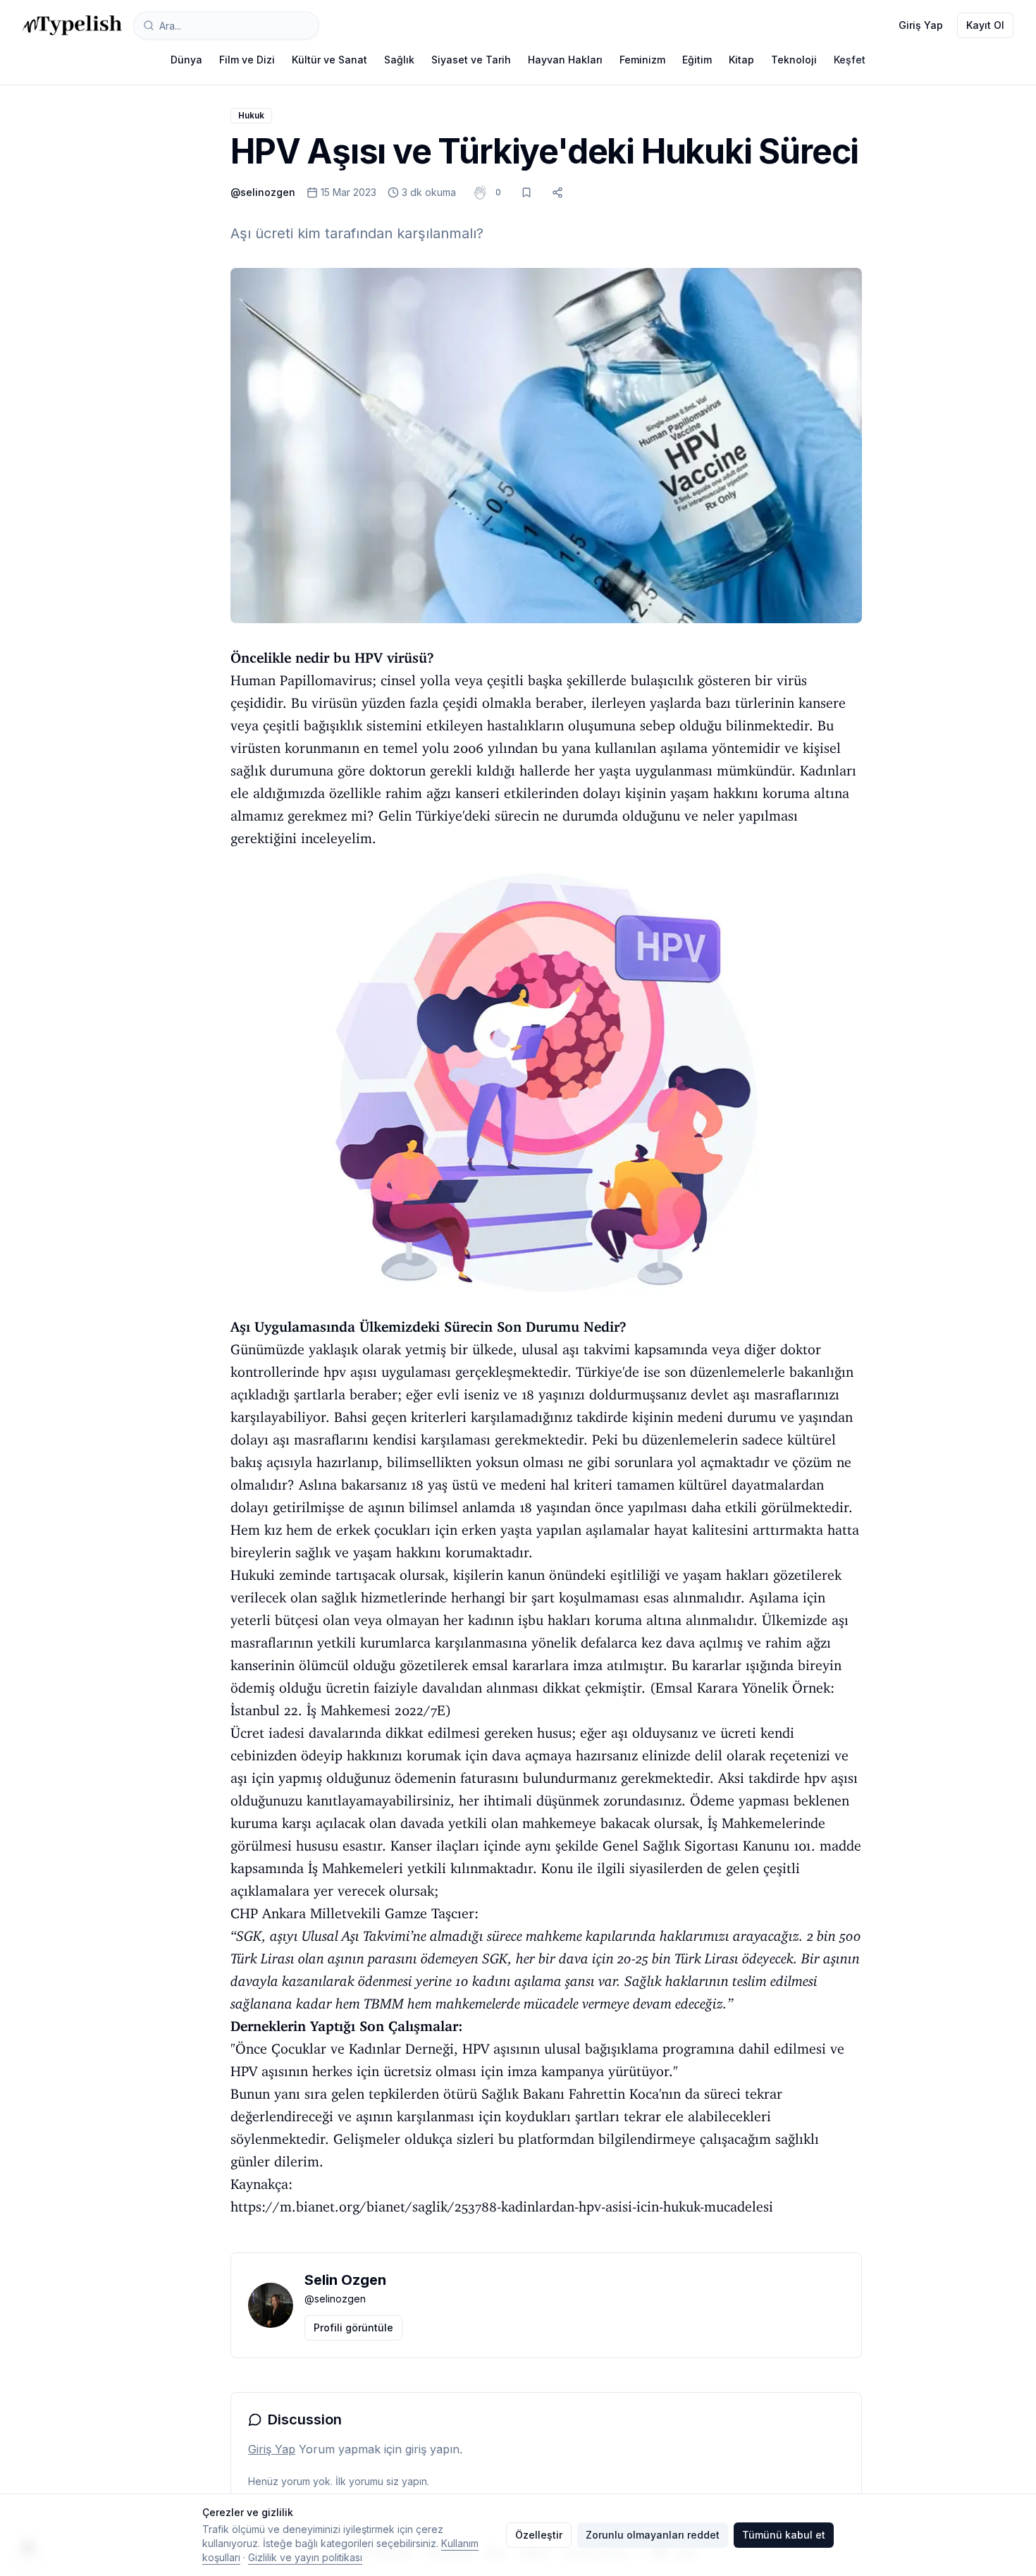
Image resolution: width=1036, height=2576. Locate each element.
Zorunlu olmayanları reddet (653, 2535)
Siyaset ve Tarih (471, 60)
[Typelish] (72, 25)
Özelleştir (539, 2535)
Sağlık (399, 60)
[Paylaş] (557, 192)
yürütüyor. (641, 2071)
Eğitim (697, 60)
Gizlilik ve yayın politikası (305, 2557)
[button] (498, 192)
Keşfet (850, 60)
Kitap (741, 60)
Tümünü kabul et (784, 2535)
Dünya (186, 60)
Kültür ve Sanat (329, 60)
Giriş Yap (921, 25)
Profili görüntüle (353, 2327)
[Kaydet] (526, 192)
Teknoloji (794, 60)
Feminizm (642, 60)
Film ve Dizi (247, 60)
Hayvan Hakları (565, 60)
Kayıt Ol (985, 25)
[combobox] (226, 25)
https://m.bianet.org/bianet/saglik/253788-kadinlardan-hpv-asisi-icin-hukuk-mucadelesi (502, 2207)
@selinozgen (263, 192)
